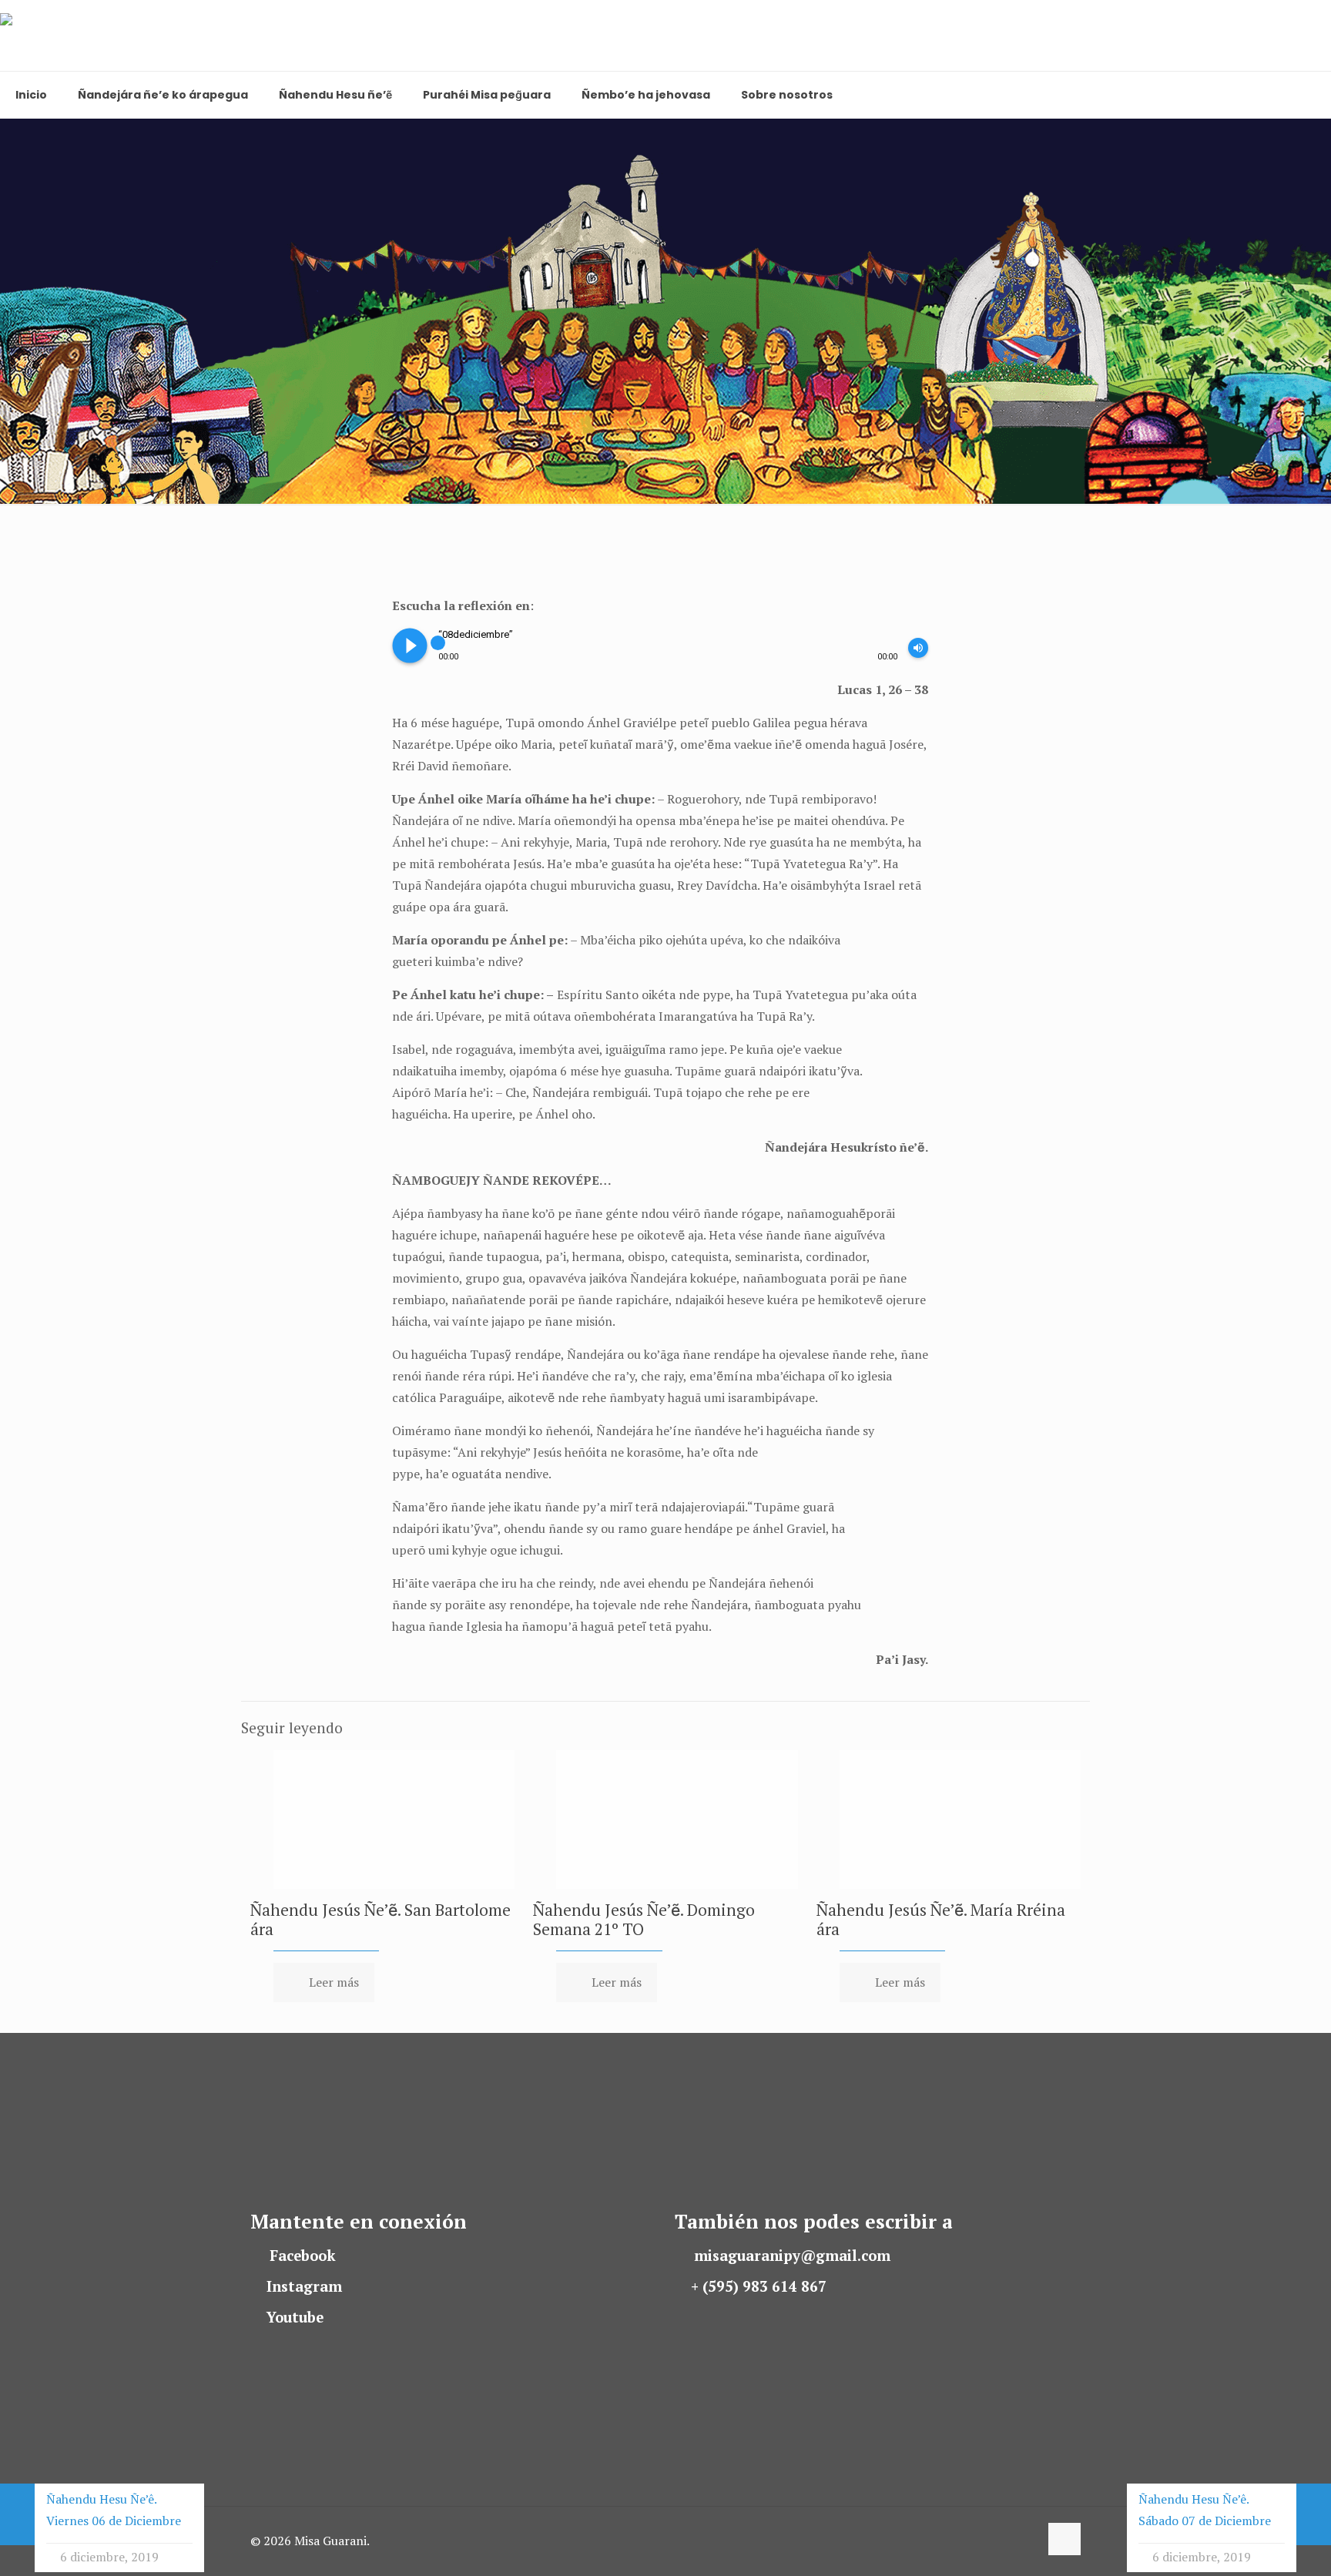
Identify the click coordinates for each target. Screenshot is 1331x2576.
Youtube (295, 2317)
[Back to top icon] (1064, 2539)
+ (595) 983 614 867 (759, 2286)
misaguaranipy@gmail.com (792, 2256)
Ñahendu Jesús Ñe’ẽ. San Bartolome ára (381, 1919)
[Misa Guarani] (71, 35)
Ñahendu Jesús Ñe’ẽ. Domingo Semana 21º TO (644, 1919)
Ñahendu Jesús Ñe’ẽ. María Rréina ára (941, 1919)
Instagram (304, 2286)
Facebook (303, 2256)
